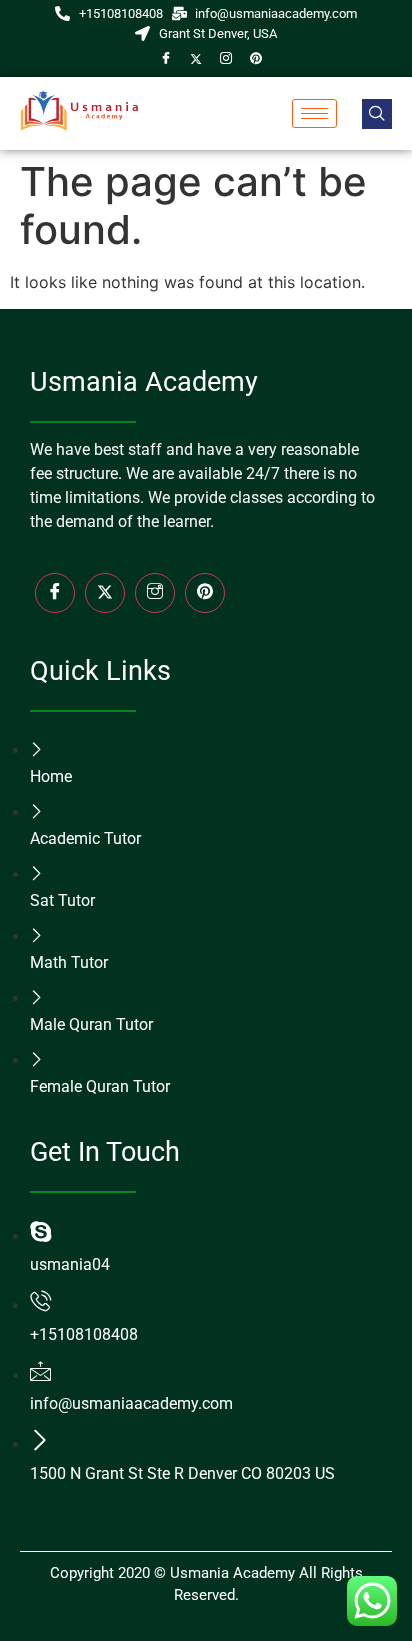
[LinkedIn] (205, 593)
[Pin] (256, 58)
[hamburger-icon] (314, 113)
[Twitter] (196, 58)
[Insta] (155, 593)
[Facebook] (166, 58)
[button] (377, 114)
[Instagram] (226, 58)
